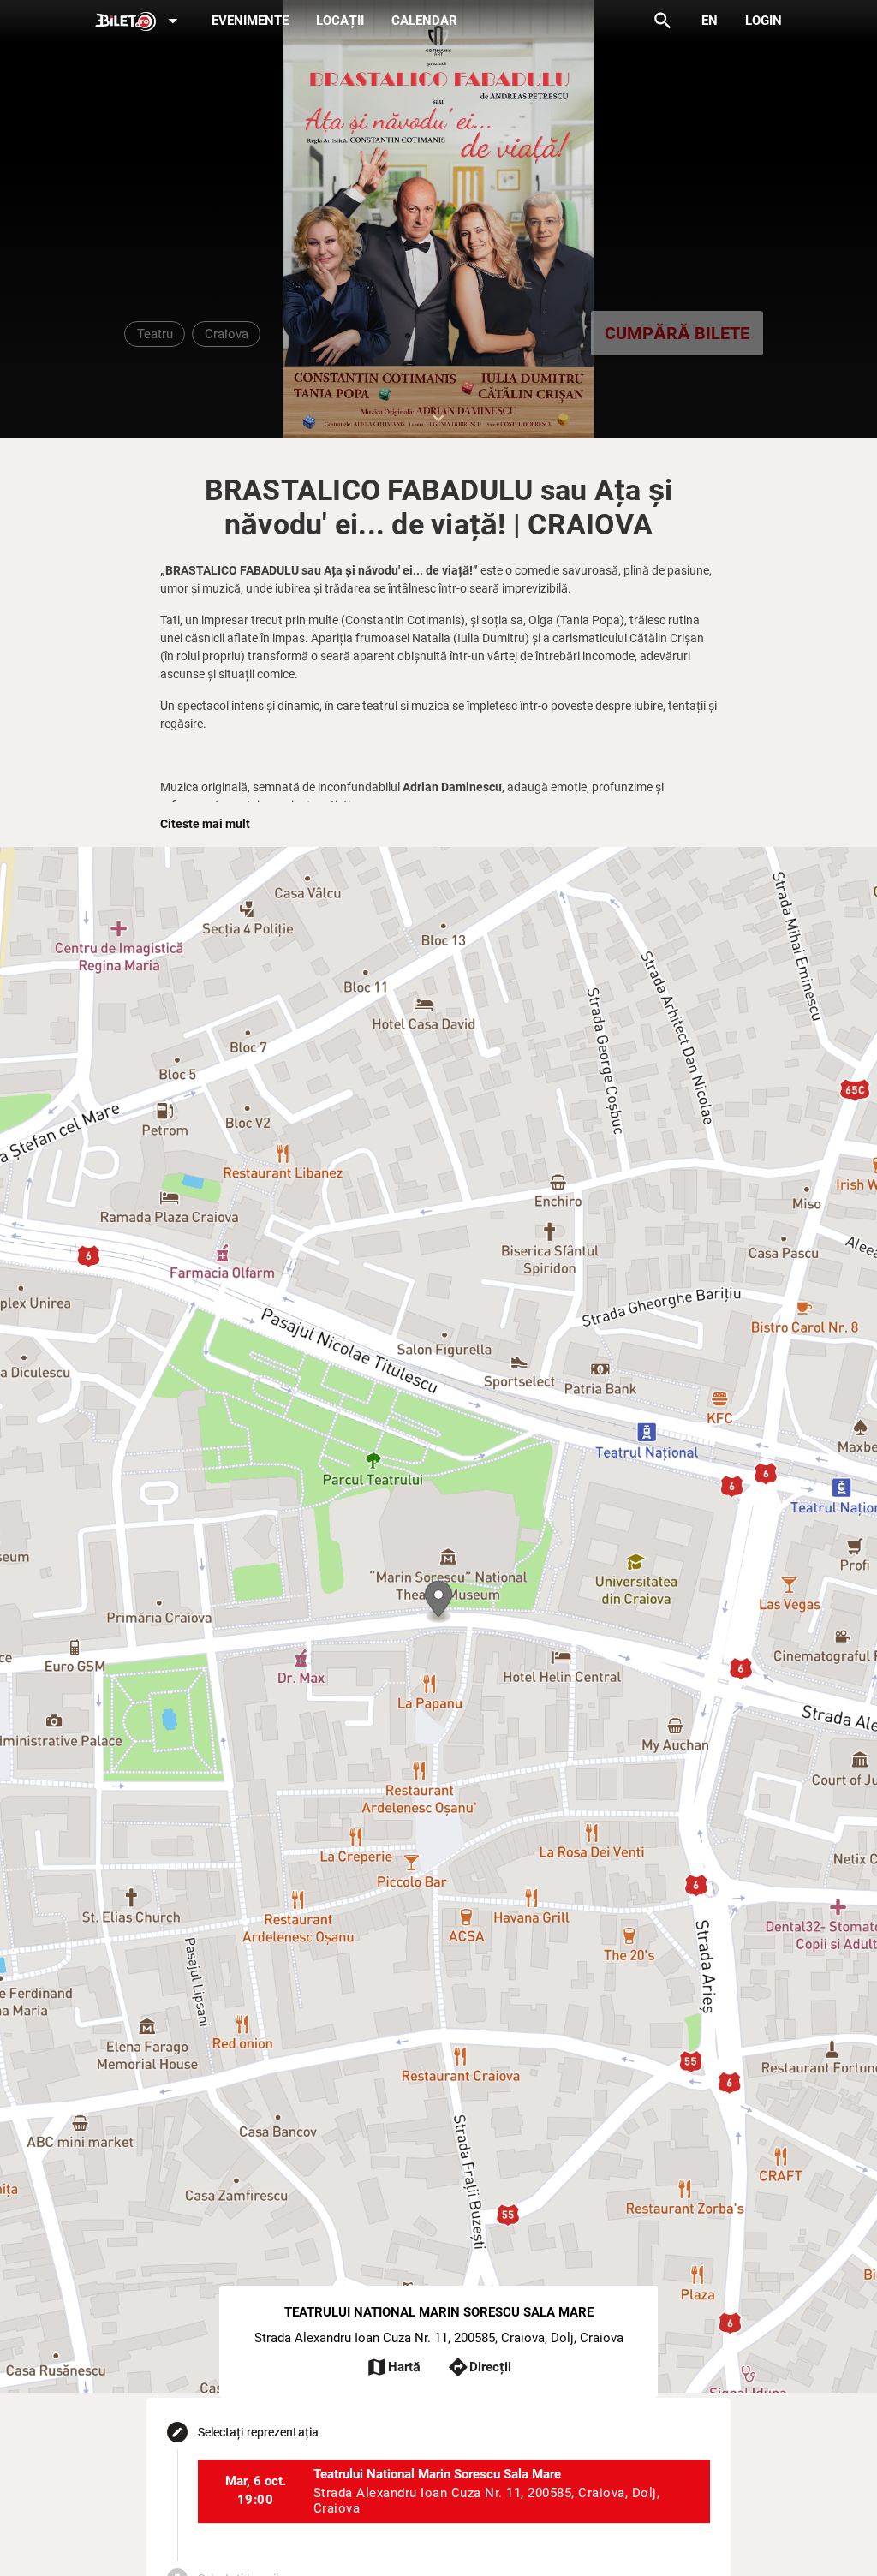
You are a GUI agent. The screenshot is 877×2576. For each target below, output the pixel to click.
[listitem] (454, 2491)
